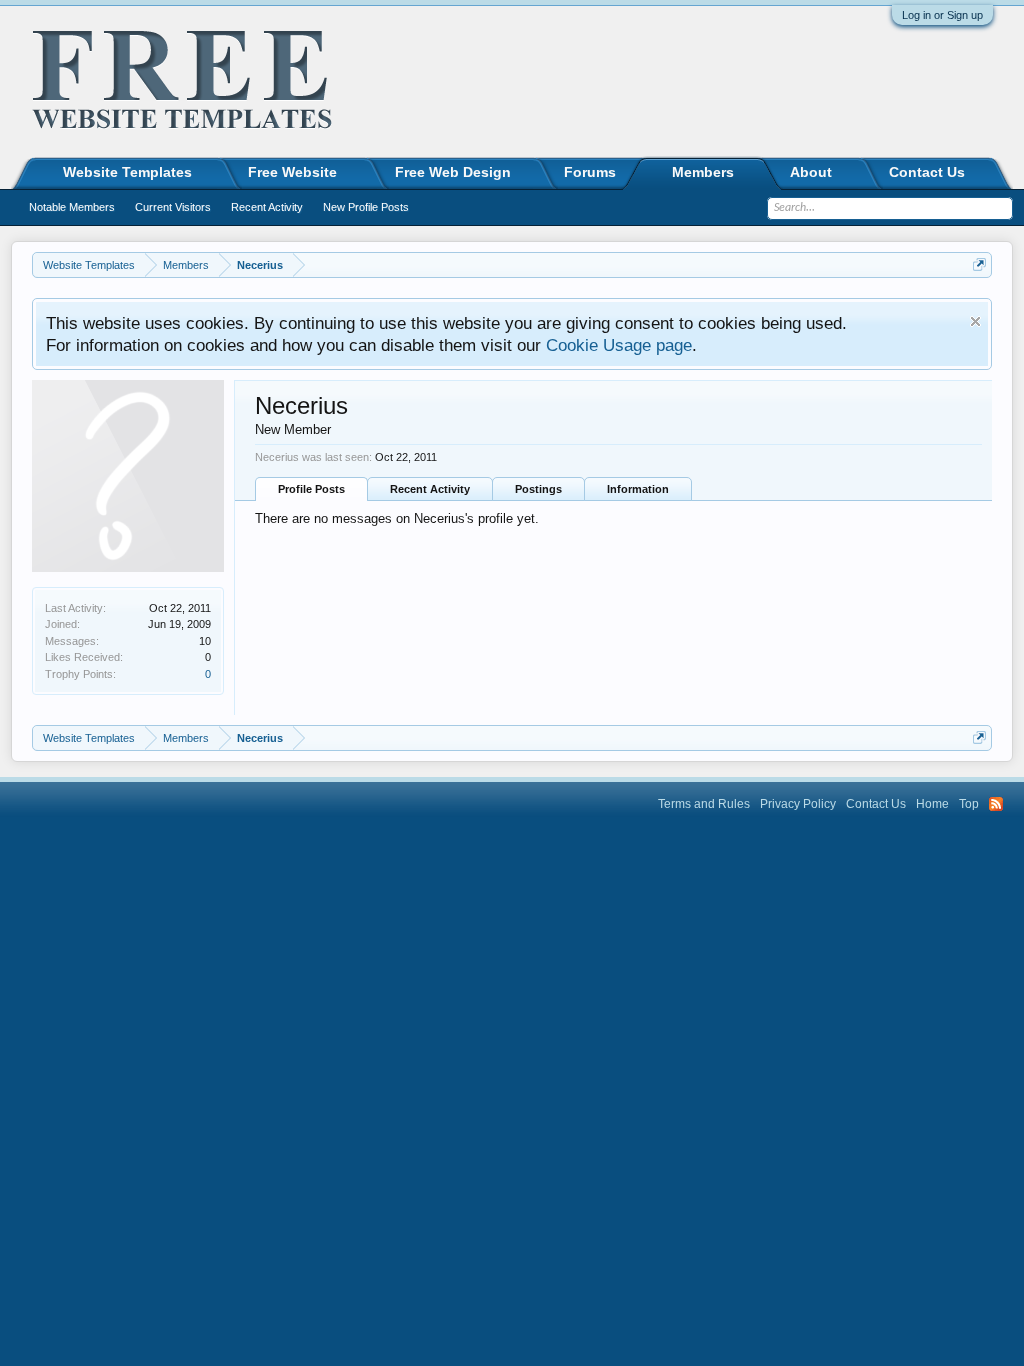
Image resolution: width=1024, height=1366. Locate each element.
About (811, 172)
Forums (590, 172)
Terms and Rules (704, 804)
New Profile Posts (366, 207)
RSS (996, 804)
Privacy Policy (798, 804)
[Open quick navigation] (979, 264)
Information (638, 489)
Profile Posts (311, 489)
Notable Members (72, 207)
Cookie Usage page (619, 345)
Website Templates (127, 172)
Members (703, 172)
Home (932, 804)
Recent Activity (430, 489)
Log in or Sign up (942, 15)
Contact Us (927, 172)
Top (969, 804)
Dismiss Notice (975, 321)
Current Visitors (173, 207)
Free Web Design (453, 172)
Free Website (292, 172)
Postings (538, 489)
